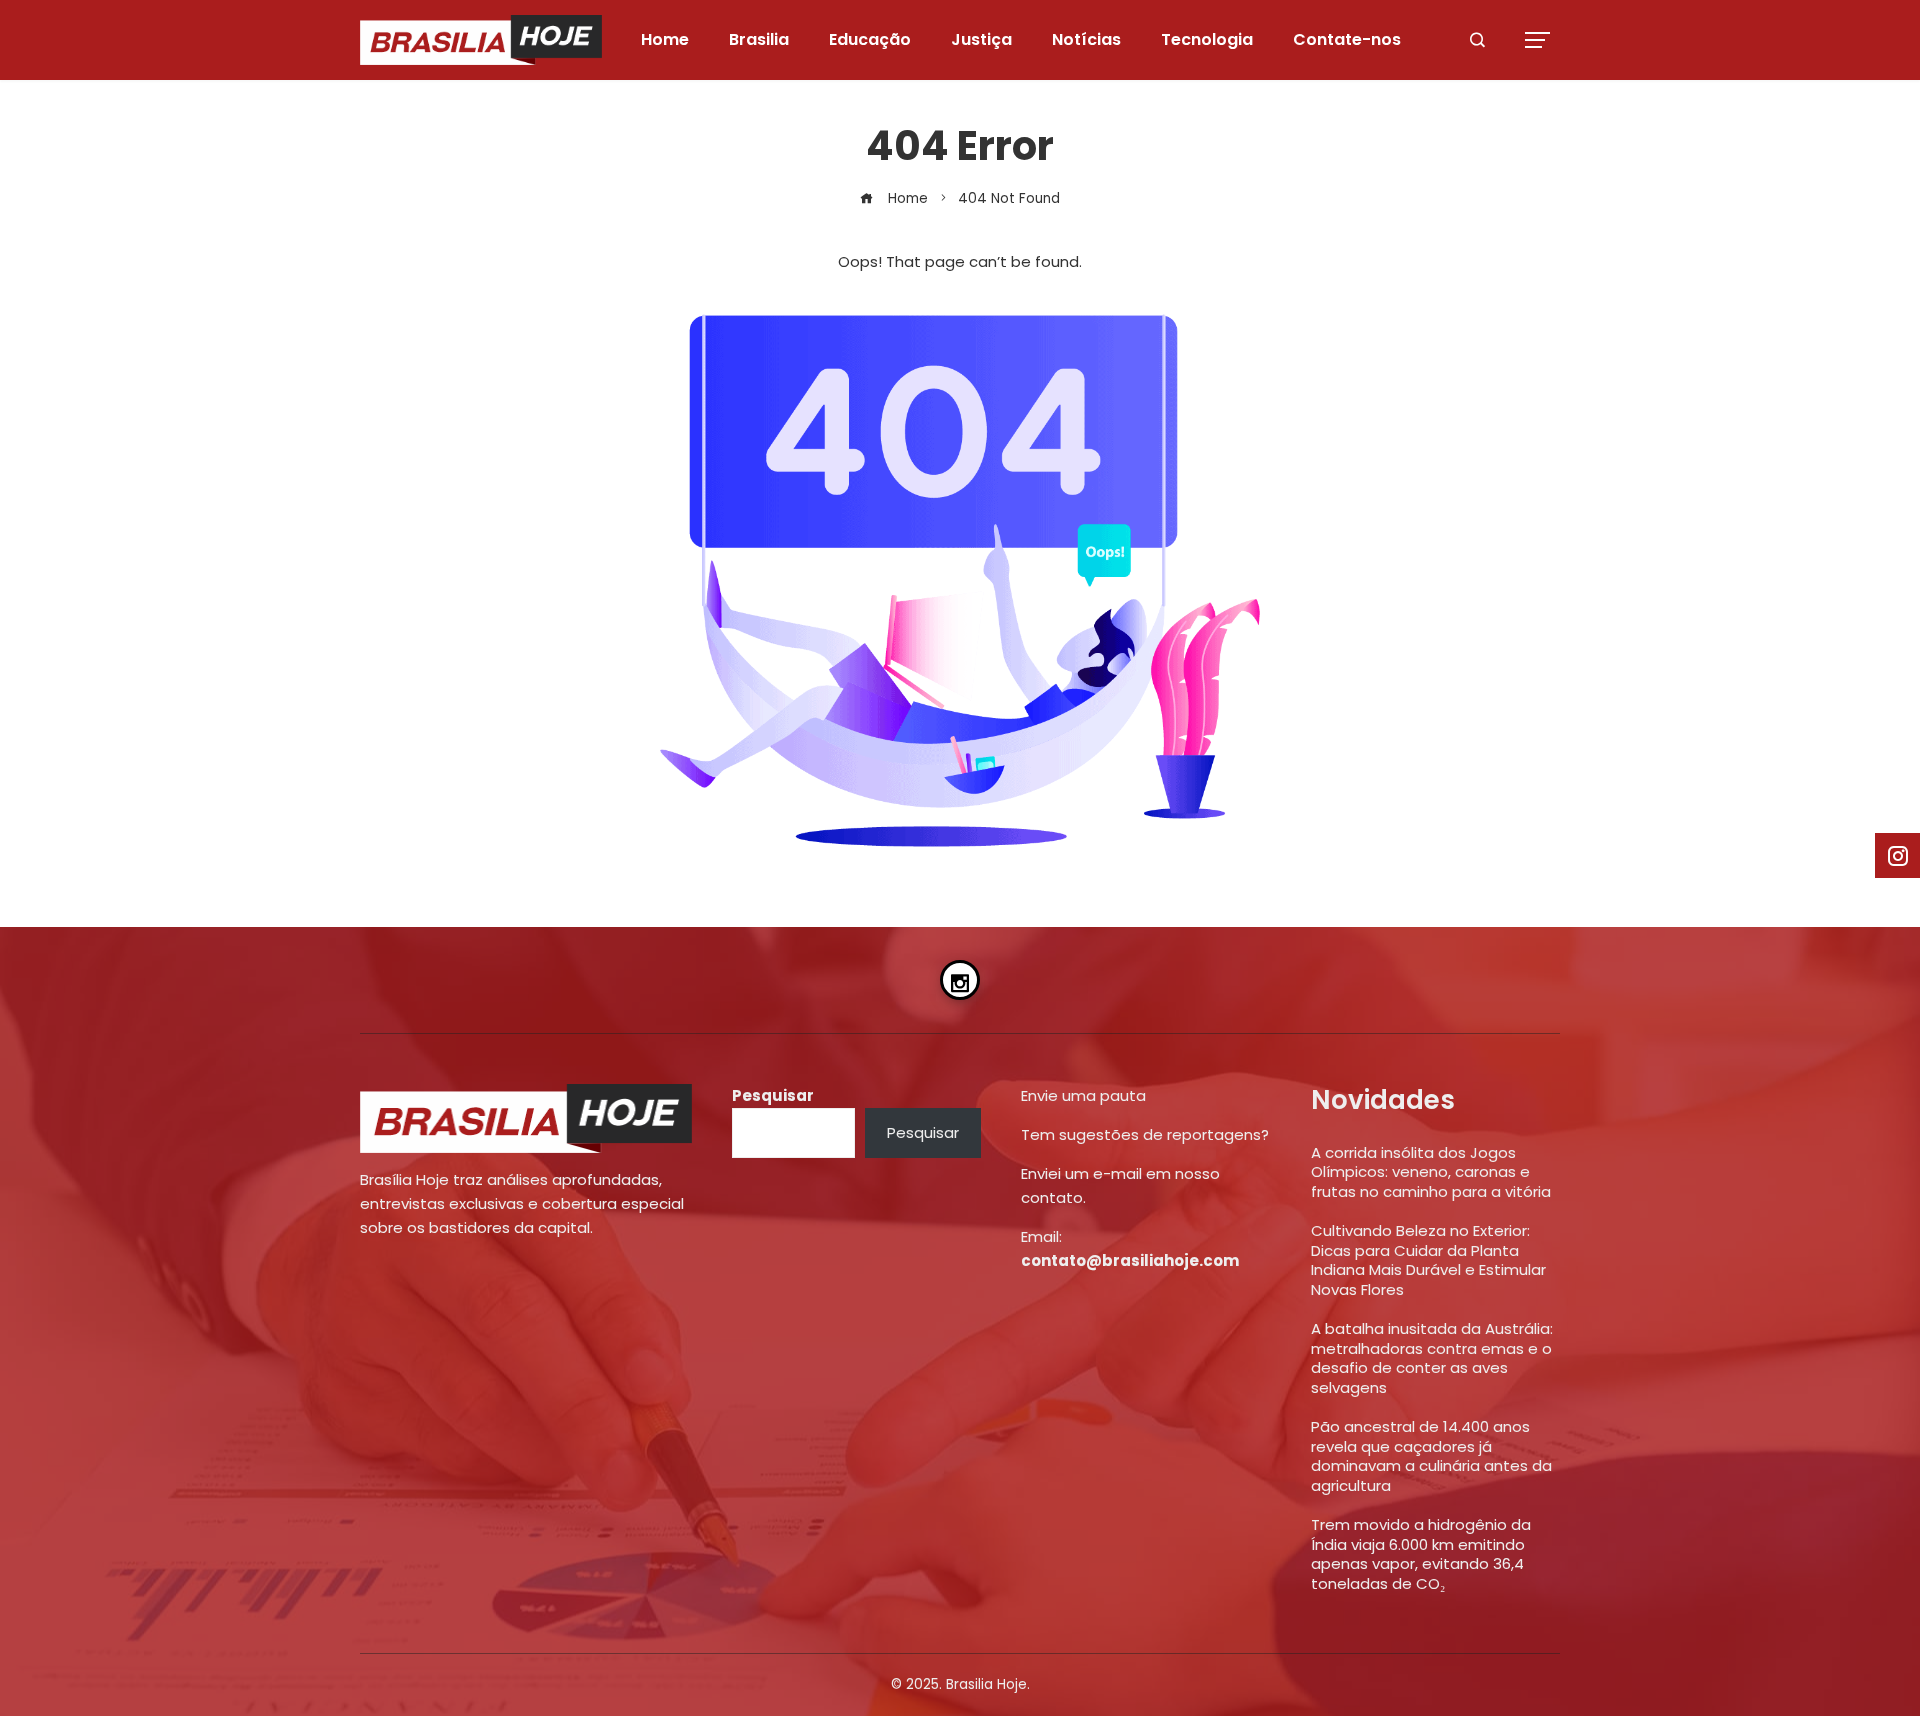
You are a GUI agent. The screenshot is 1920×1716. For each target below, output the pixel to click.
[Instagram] (960, 980)
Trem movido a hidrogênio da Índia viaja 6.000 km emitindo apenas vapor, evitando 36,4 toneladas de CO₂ (1421, 1554)
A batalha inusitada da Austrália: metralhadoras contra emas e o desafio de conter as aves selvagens (1432, 1358)
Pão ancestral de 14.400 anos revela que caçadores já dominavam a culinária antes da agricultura (1431, 1456)
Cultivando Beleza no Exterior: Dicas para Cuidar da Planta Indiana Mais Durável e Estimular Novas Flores (1428, 1260)
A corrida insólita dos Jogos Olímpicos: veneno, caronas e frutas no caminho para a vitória (1431, 1172)
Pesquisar (773, 1095)
